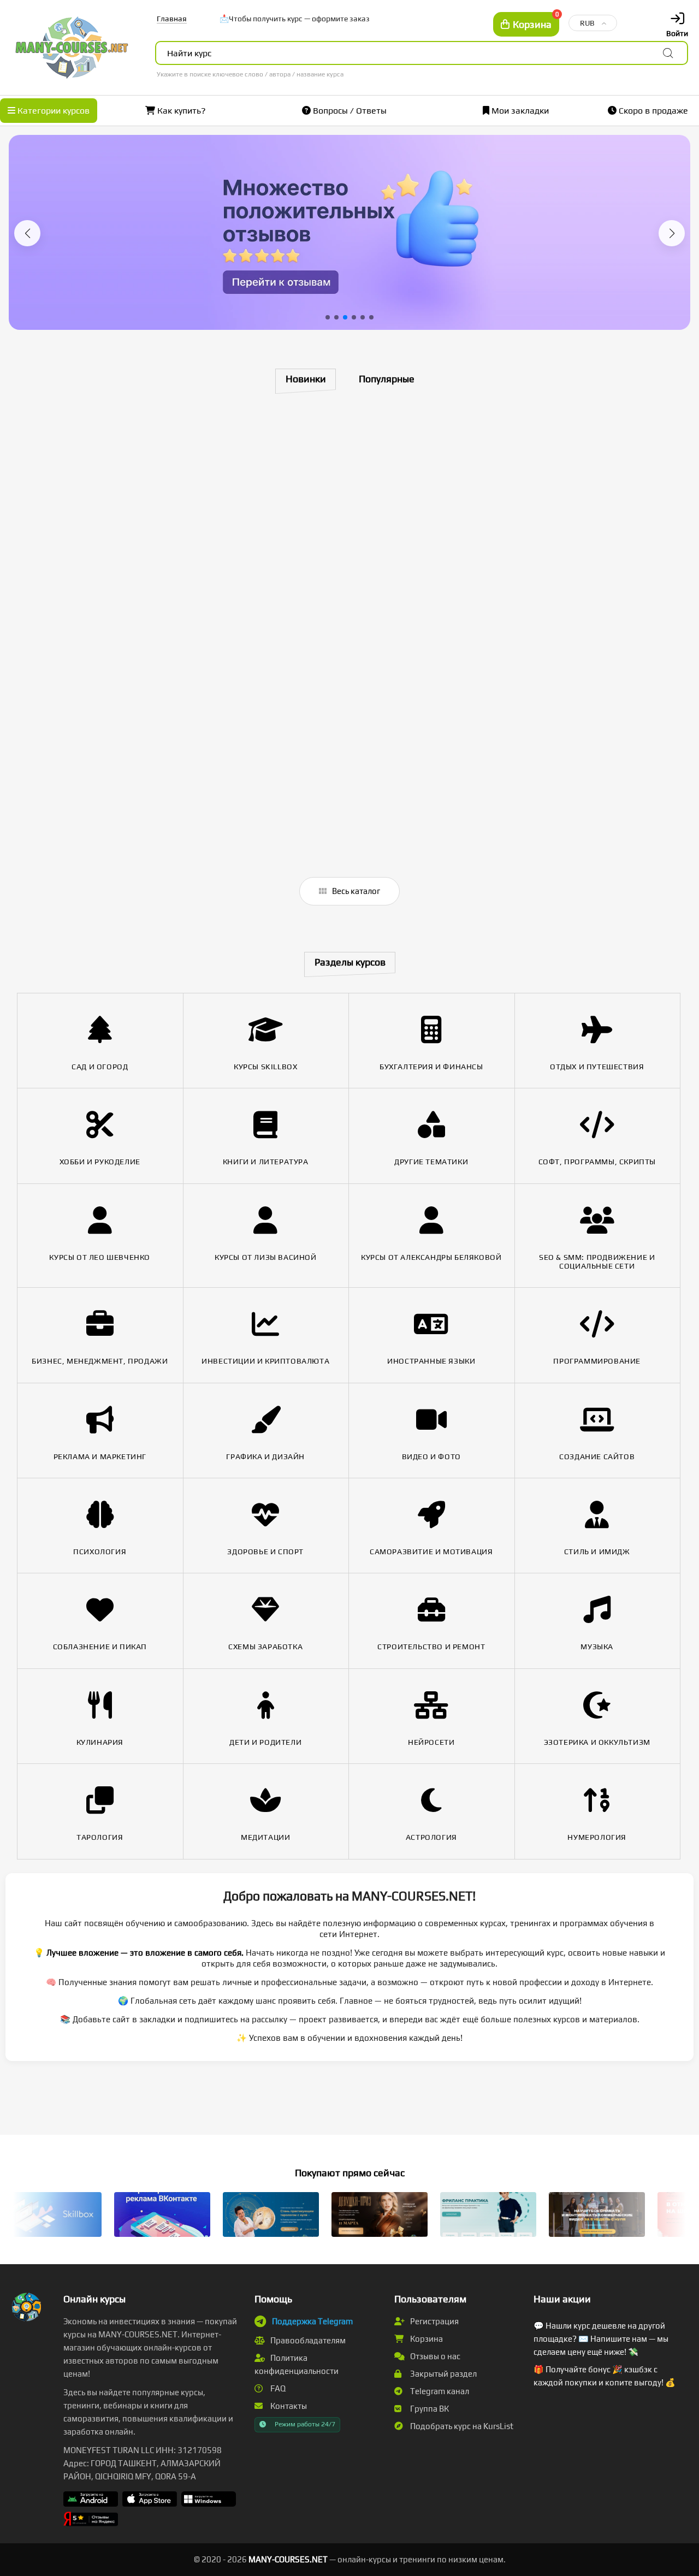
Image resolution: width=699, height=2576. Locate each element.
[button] (27, 233)
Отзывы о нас (434, 2356)
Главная (172, 19)
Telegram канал (439, 2391)
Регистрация (434, 2321)
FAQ (277, 2388)
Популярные (387, 379)
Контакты (288, 2406)
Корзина (426, 2339)
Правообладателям (307, 2340)
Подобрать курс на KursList (461, 2426)
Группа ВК (429, 2409)
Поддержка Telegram (312, 2321)
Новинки (306, 379)
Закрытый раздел (443, 2374)
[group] (349, 232)
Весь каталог (355, 891)
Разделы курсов (350, 962)
